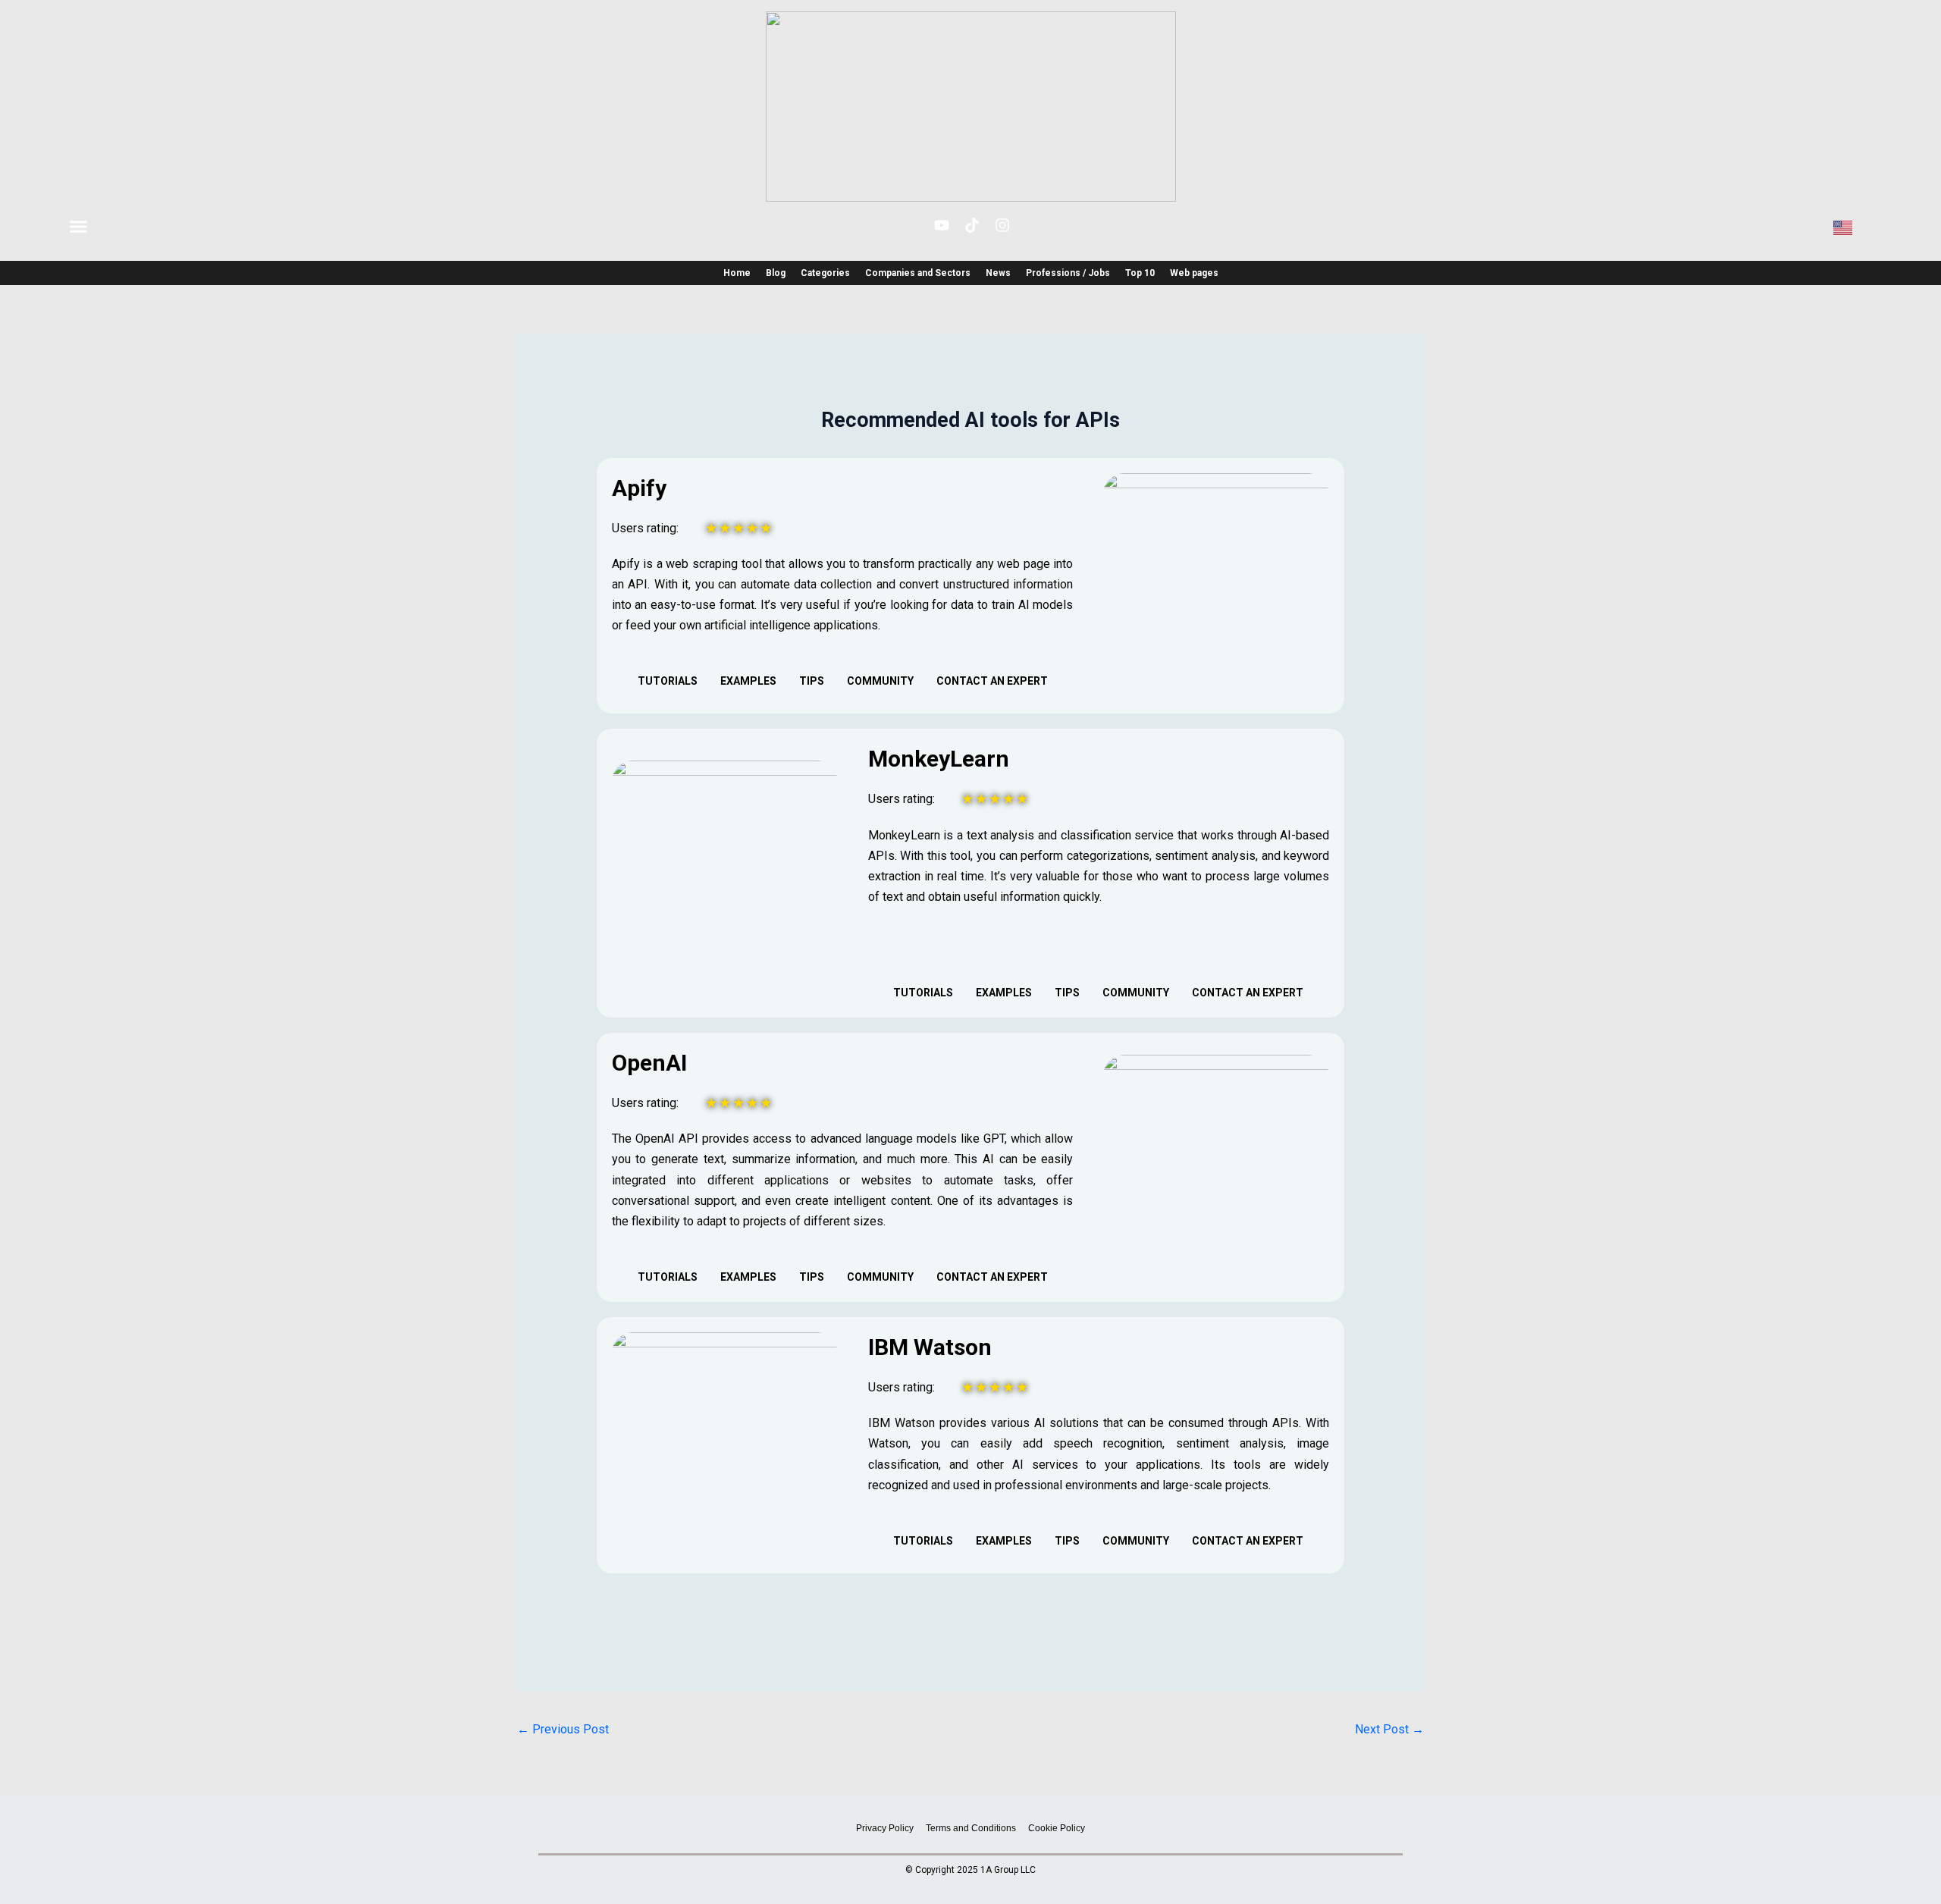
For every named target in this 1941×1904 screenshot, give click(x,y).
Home (737, 273)
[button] (79, 227)
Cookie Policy (1057, 1828)
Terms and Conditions (971, 1828)
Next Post (1389, 1729)
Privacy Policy (885, 1828)
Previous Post (563, 1729)
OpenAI (649, 1063)
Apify (639, 488)
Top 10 (1140, 273)
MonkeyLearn (939, 759)
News (998, 273)
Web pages (1194, 273)
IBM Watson (930, 1347)
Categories (825, 273)
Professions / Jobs (1068, 273)
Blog (776, 273)
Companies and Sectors (918, 273)
